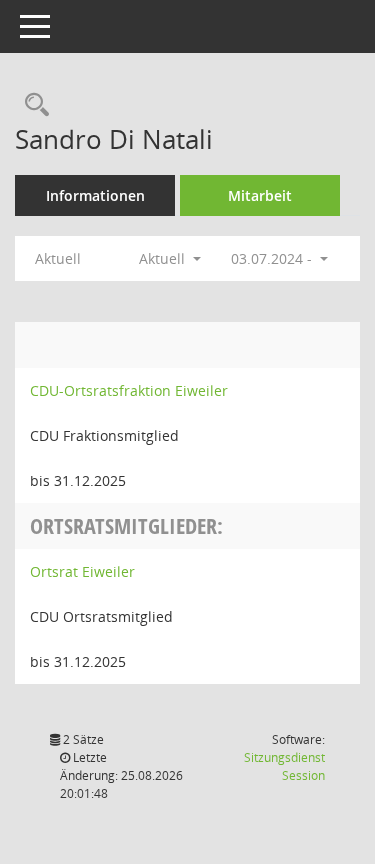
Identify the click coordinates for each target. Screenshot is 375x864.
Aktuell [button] (164, 258)
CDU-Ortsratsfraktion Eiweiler (129, 390)
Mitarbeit (260, 195)
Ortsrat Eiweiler (82, 571)
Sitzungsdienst (284, 766)
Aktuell (58, 258)
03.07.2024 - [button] (273, 258)
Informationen (95, 195)
